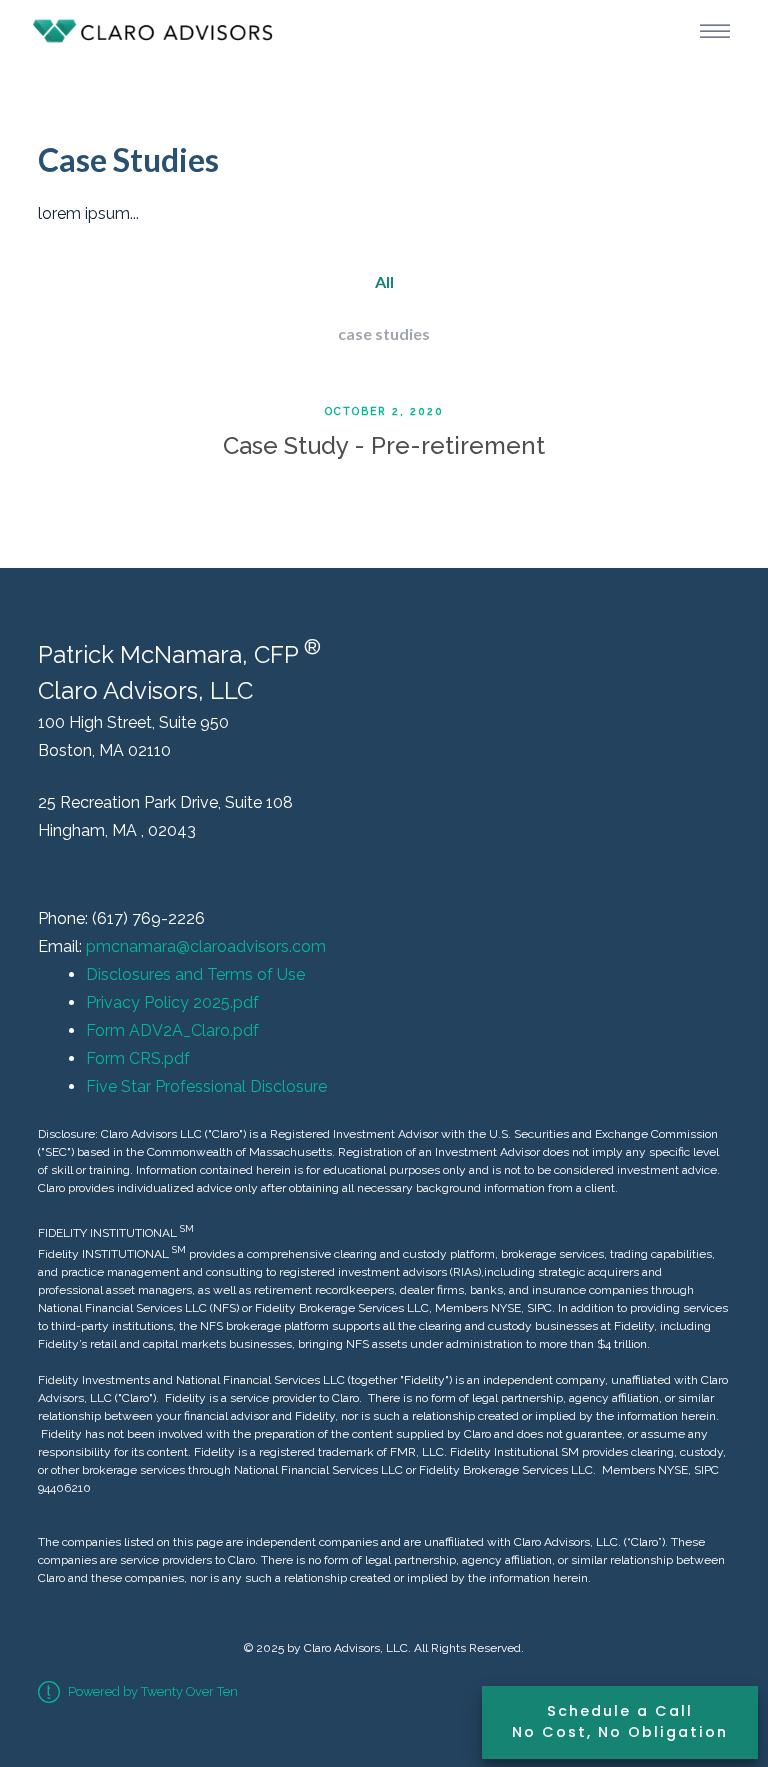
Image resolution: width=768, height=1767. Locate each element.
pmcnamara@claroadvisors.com (206, 946)
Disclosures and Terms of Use (195, 974)
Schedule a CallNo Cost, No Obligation (620, 1722)
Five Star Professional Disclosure (206, 1086)
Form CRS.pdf (138, 1058)
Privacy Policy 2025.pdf (172, 1002)
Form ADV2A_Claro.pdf (172, 1030)
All (384, 281)
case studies (384, 333)
